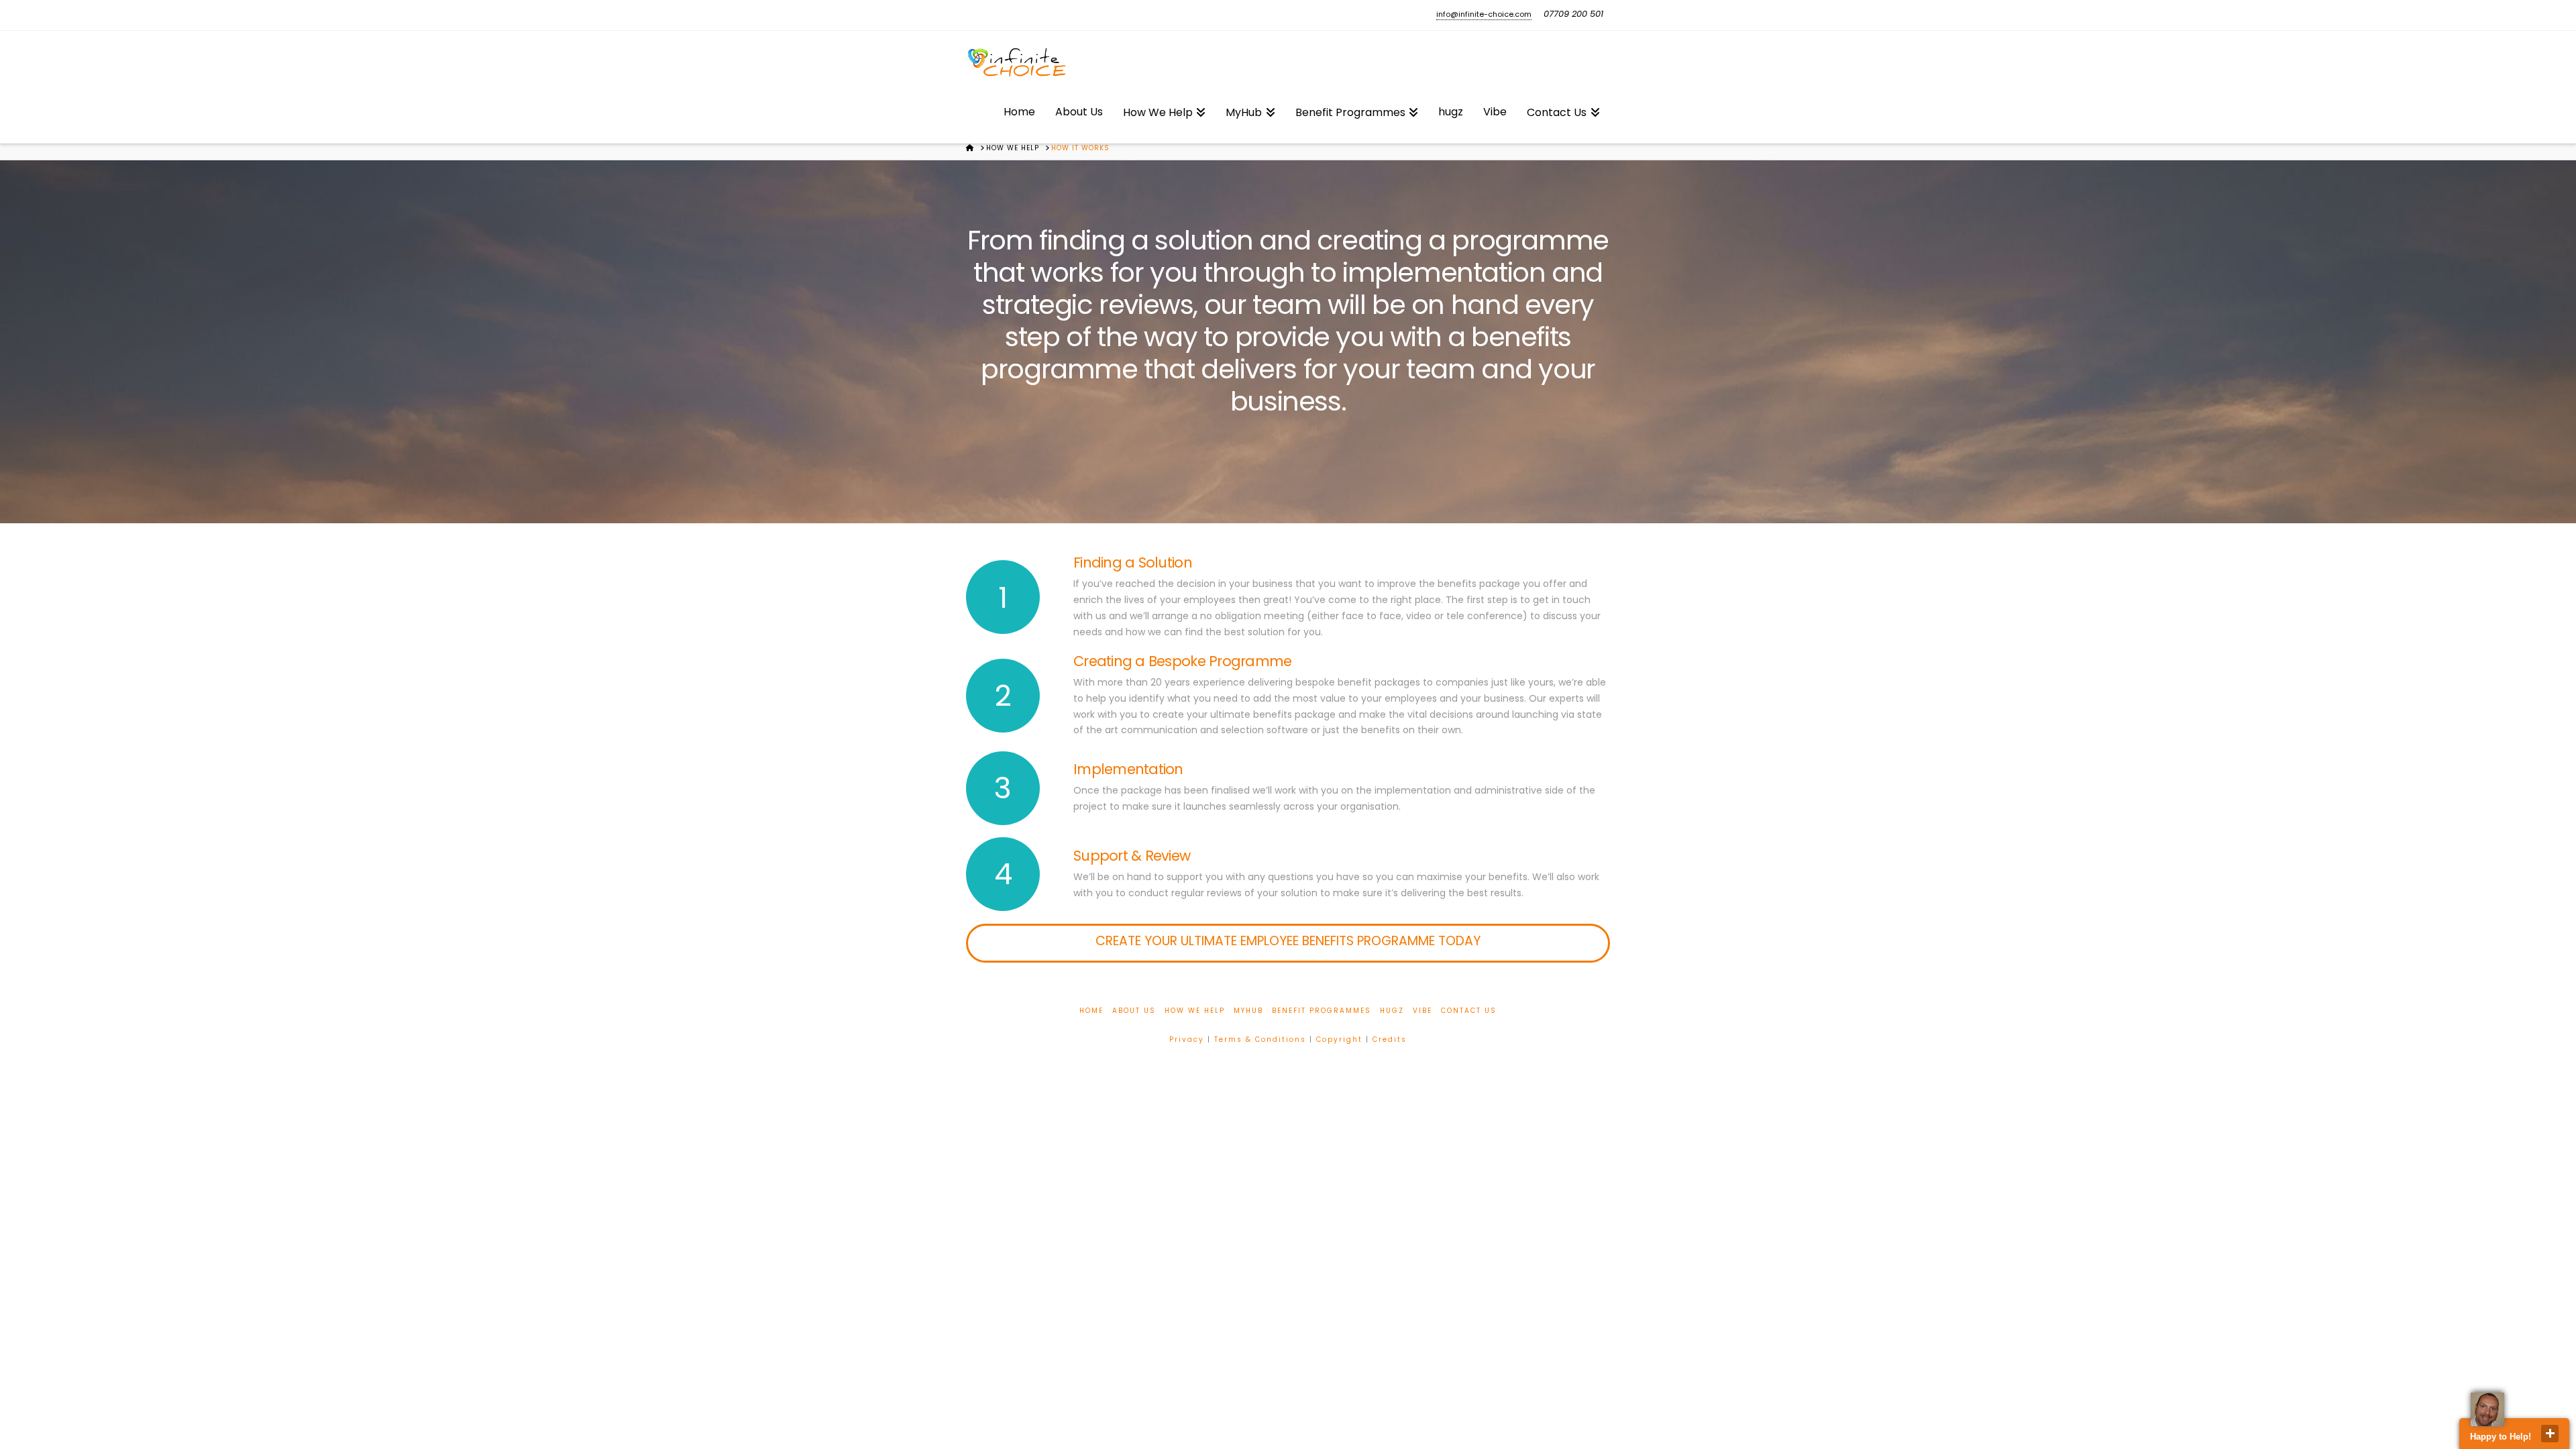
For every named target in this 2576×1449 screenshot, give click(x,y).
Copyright (1339, 1039)
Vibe (1423, 1011)
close (2550, 1434)
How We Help (1195, 1011)
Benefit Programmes (1322, 1011)
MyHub (1248, 1011)
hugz (1392, 1011)
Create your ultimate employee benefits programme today (1288, 941)
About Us (1134, 1011)
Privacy (1187, 1039)
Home (1091, 1011)
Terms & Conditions (1260, 1039)
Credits (1390, 1039)
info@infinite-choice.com (1484, 14)
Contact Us (1469, 1011)
